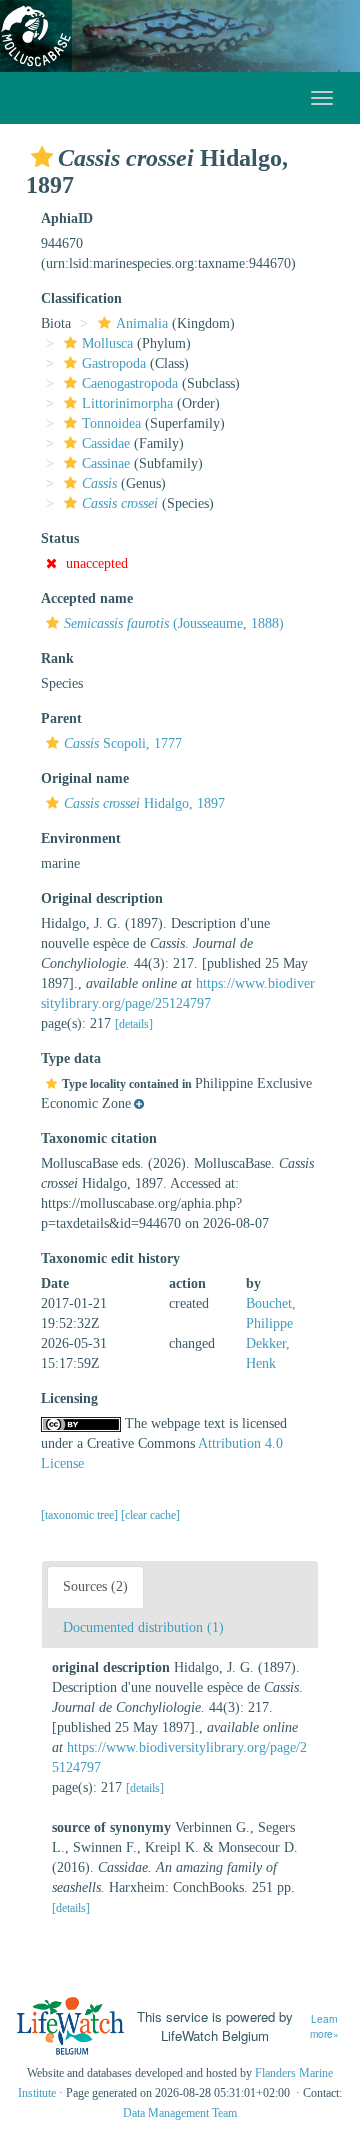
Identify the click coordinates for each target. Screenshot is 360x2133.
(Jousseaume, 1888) (174, 623)
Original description (102, 898)
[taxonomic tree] (81, 1515)
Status (60, 538)
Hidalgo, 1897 (144, 803)
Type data (71, 1058)
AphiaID (67, 218)
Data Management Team (180, 2113)
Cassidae (106, 443)
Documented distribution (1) (143, 1627)
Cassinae (106, 463)
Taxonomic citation (99, 1138)
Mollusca (107, 343)
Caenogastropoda (130, 383)
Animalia (142, 323)
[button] (42, 157)
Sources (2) (95, 1586)
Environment (81, 838)
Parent (61, 718)
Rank (57, 658)
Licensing (69, 1398)
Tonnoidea (111, 423)
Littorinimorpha (127, 403)
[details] (134, 1024)
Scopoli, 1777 (123, 743)
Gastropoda (114, 363)
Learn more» (324, 2026)
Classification (81, 298)
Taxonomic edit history (110, 1258)
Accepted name (87, 598)
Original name (85, 778)
